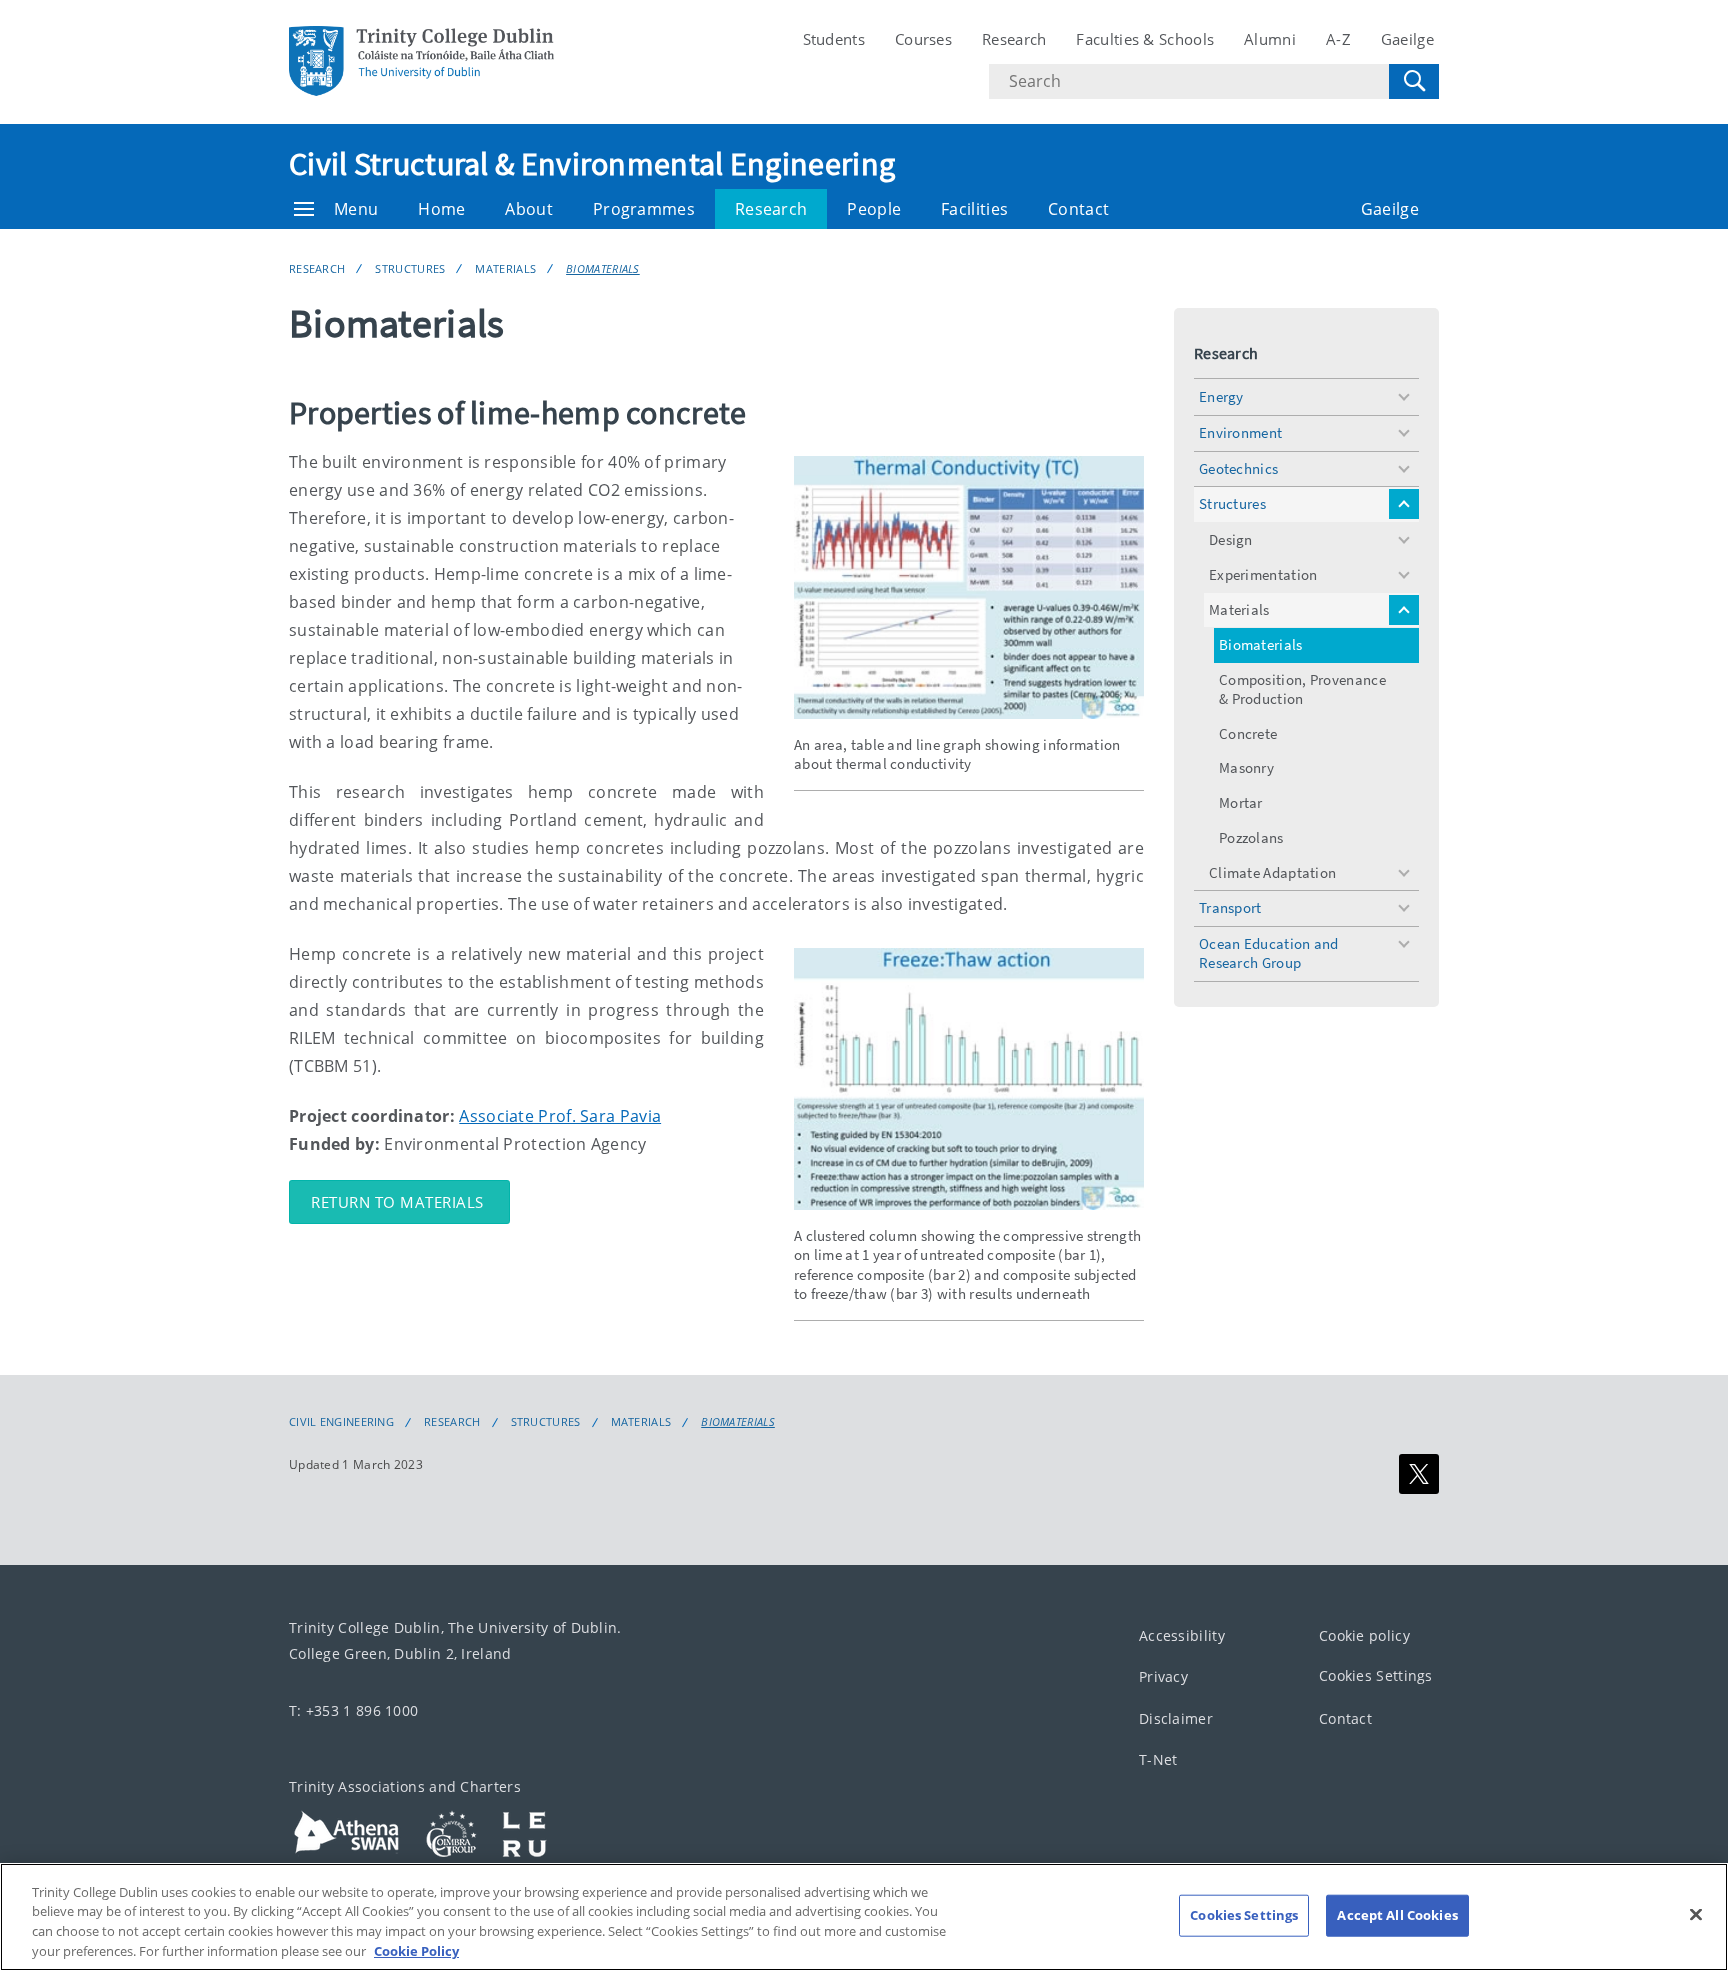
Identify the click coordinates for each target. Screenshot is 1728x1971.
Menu (356, 209)
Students (834, 39)
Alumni (1270, 39)
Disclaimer (1176, 1718)
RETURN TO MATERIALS (399, 1202)
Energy (1221, 396)
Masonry (1246, 767)
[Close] (1696, 1914)
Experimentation (1263, 574)
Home (441, 209)
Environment (1240, 432)
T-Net (1158, 1759)
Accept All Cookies (1397, 1915)
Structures (410, 268)
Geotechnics (1238, 468)
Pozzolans (1251, 837)
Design (1231, 539)
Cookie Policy (416, 1950)
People (874, 209)
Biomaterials (603, 268)
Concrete (1248, 733)
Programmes (644, 209)
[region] (864, 1917)
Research (1014, 39)
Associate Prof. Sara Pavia (560, 1116)
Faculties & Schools (1145, 39)
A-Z (1338, 39)
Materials (505, 268)
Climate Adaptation (1272, 872)
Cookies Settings (1376, 1675)
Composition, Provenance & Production (1302, 689)
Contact (1078, 209)
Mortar (1241, 802)
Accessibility (1182, 1635)
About (529, 209)
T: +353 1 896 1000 (353, 1710)
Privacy (1163, 1676)
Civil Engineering (341, 1422)
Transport (1230, 907)
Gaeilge (1407, 39)
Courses (923, 39)
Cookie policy (1364, 1635)
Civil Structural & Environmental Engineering (592, 164)
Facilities (974, 209)
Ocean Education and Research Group (1269, 953)
